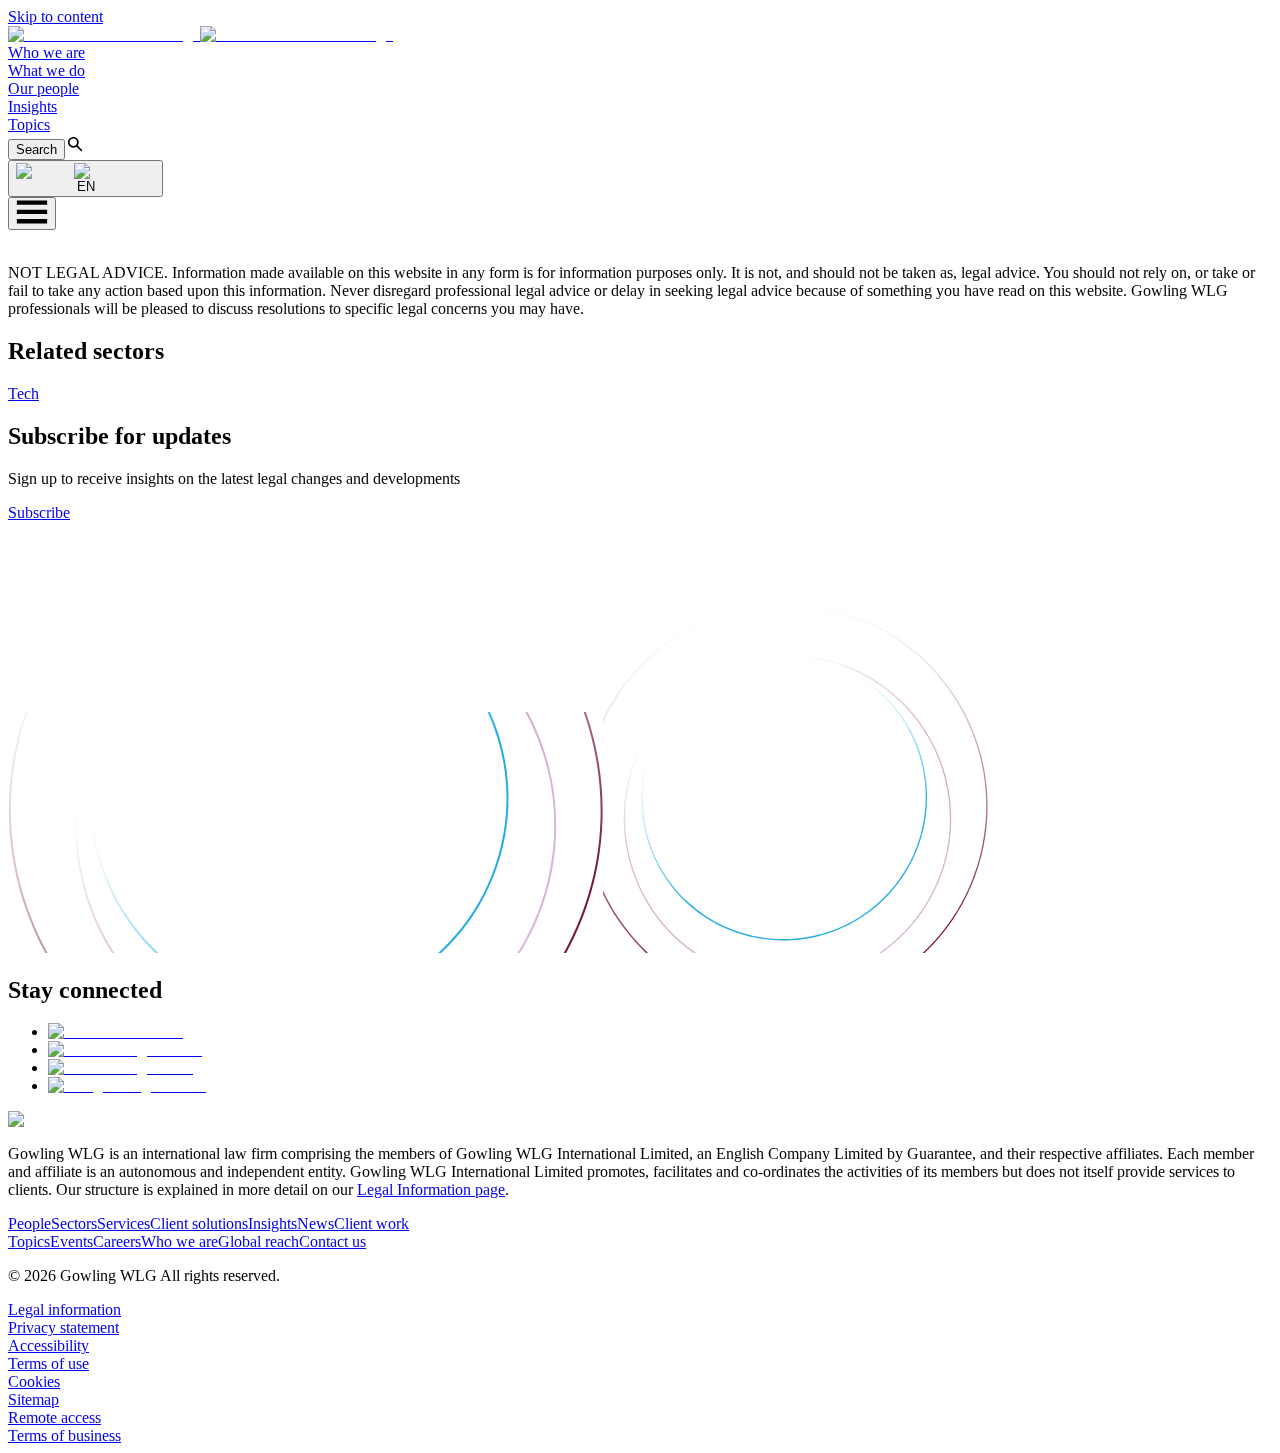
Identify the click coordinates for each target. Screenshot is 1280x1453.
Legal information (64, 1309)
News (315, 1223)
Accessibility (48, 1345)
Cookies (34, 1381)
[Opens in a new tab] (115, 1031)
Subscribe (39, 512)
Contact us (332, 1241)
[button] (200, 34)
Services (123, 1223)
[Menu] (32, 213)
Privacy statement (63, 1327)
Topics (29, 124)
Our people (43, 88)
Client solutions (199, 1223)
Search (36, 149)
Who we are (46, 52)
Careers (117, 1241)
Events (71, 1241)
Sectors (74, 1223)
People (29, 1223)
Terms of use (48, 1363)
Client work (371, 1223)
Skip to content (55, 16)
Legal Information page (431, 1189)
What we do (46, 70)
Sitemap (33, 1399)
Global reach (258, 1241)
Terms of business (64, 1435)
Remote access (54, 1417)
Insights (32, 106)
